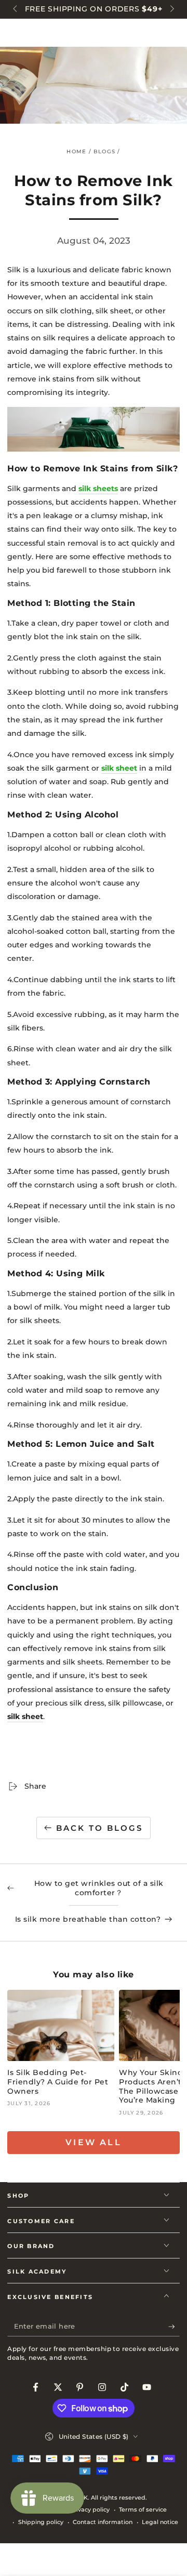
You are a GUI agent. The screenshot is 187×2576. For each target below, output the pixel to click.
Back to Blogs (99, 1828)
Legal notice (160, 2522)
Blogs (104, 151)
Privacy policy (90, 2509)
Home (76, 151)
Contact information (103, 2522)
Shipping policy (41, 2522)
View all (94, 2142)
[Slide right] (171, 9)
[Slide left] (16, 9)
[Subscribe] (174, 2327)
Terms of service (143, 2509)
